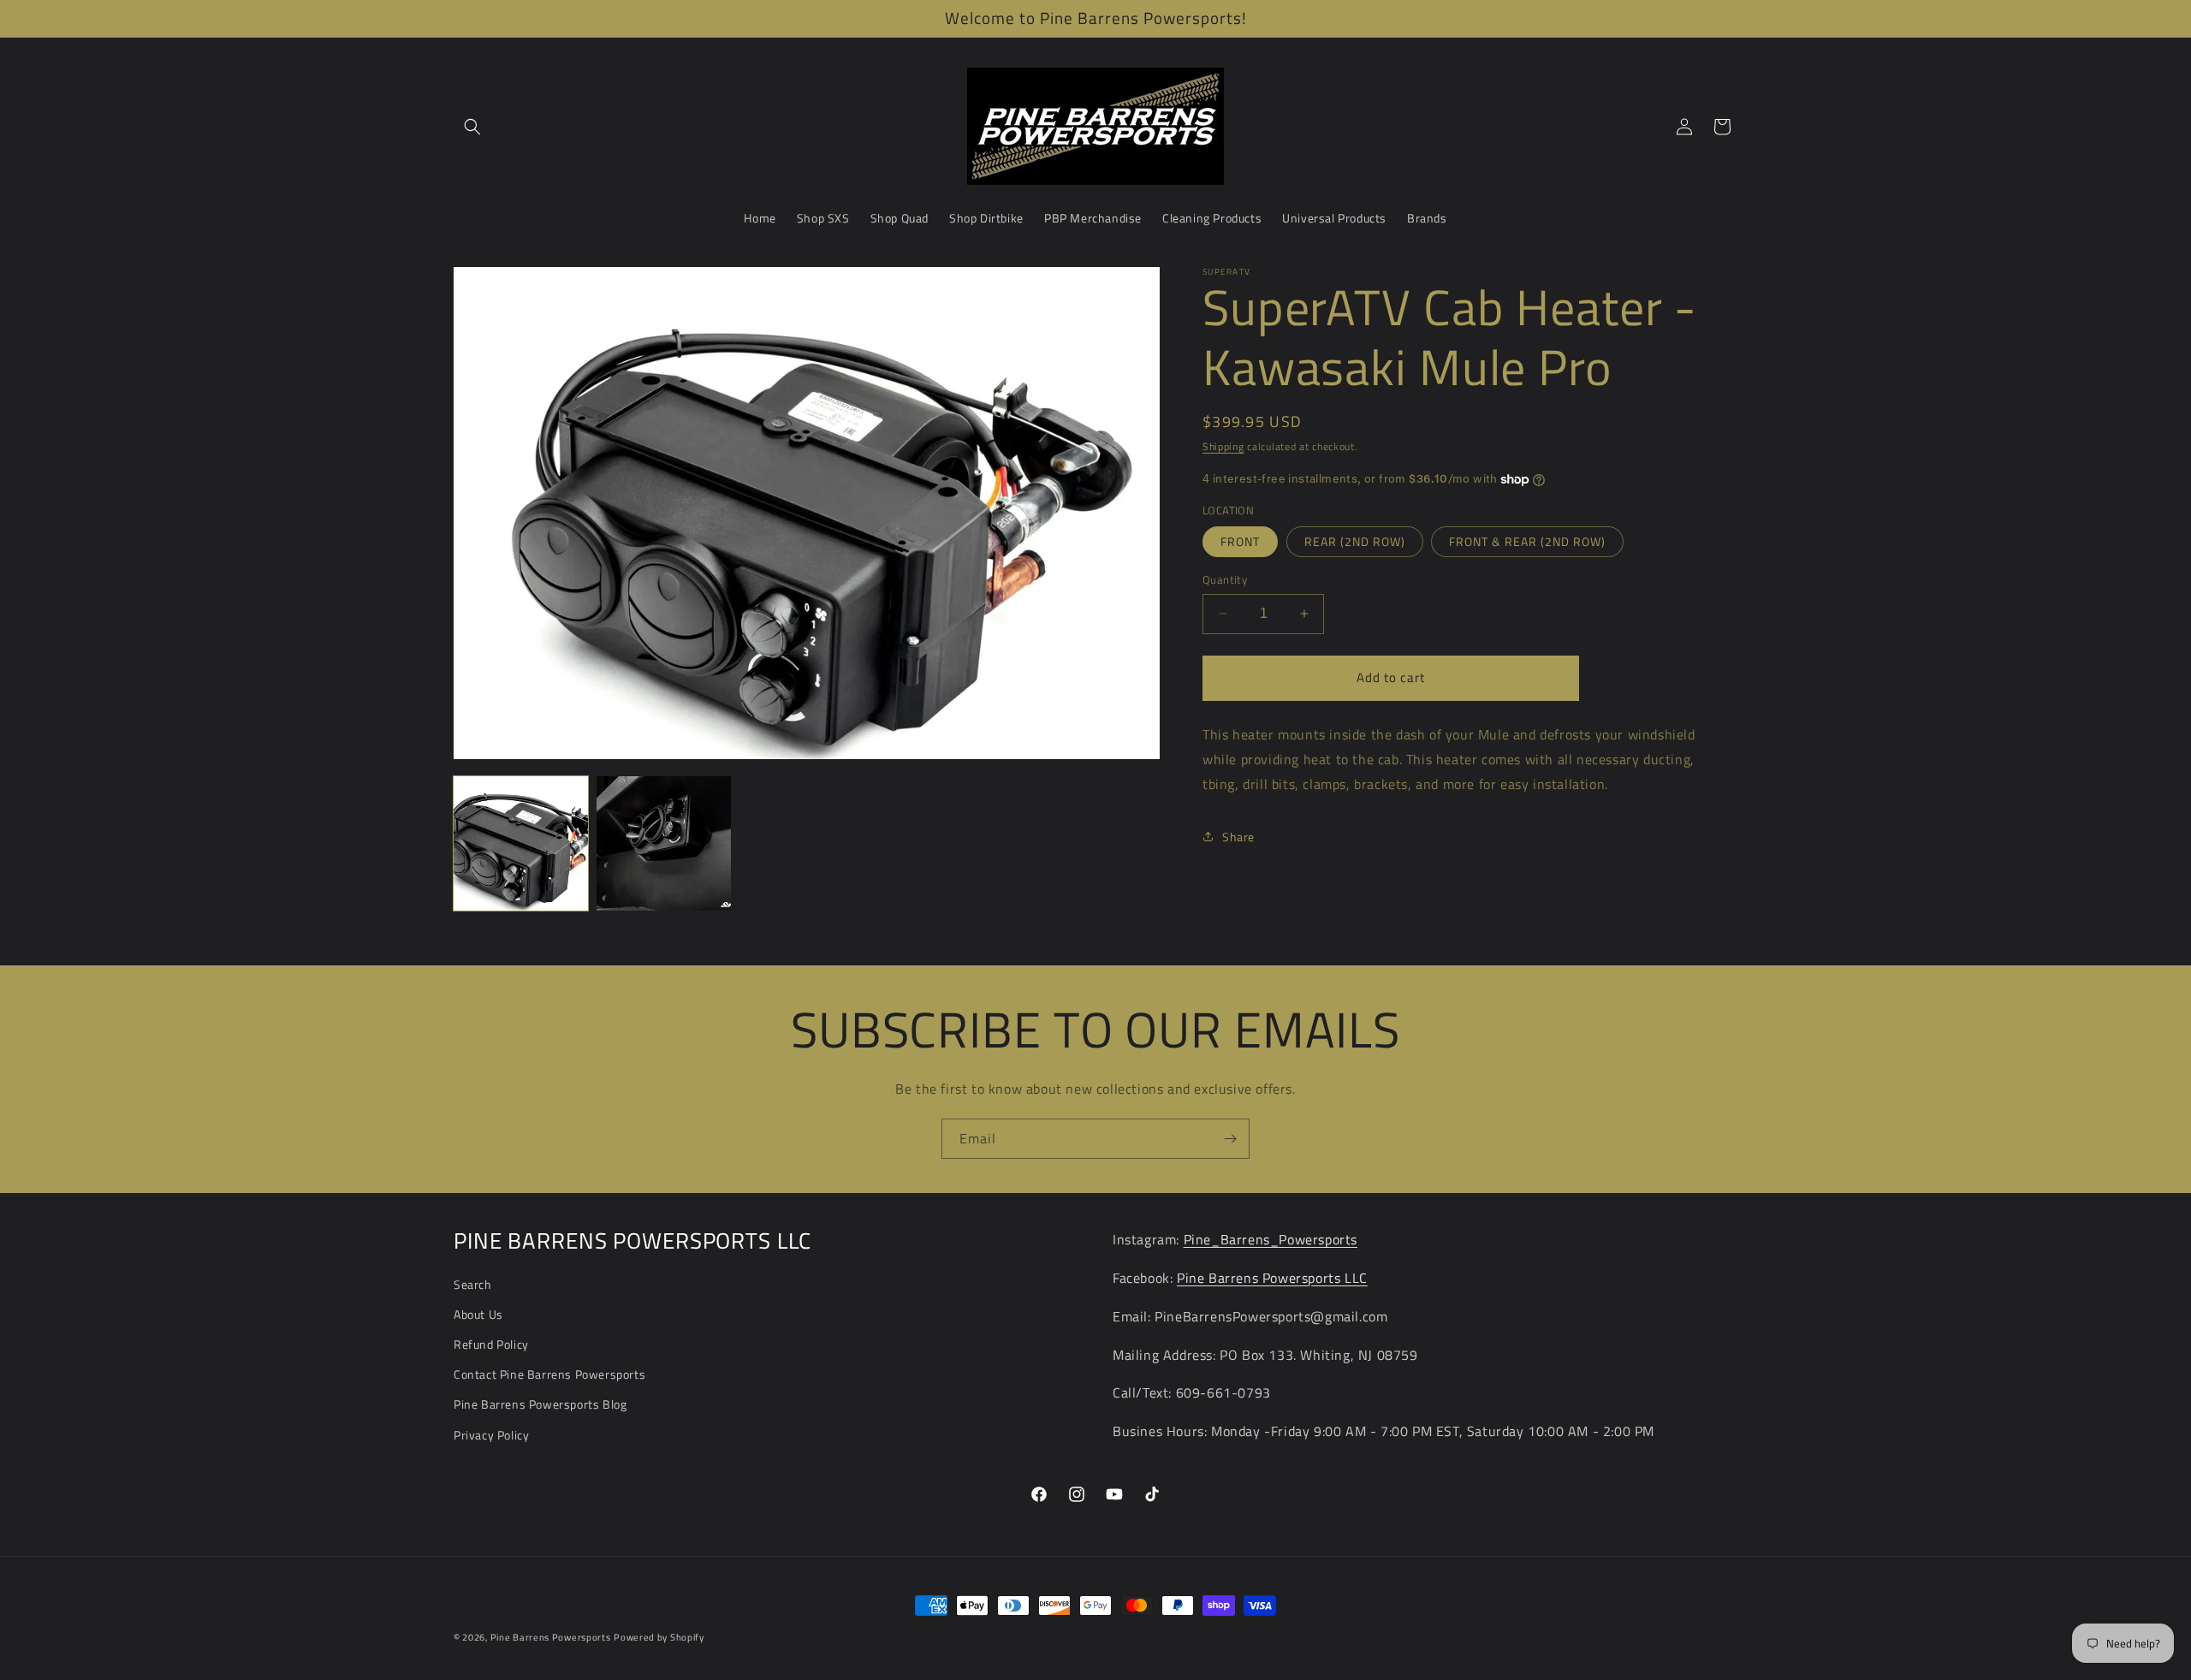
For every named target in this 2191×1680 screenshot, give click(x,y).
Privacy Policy (491, 1435)
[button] (472, 127)
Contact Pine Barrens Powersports (549, 1374)
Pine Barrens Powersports (551, 1637)
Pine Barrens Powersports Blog (540, 1404)
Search (473, 1284)
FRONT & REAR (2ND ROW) (1527, 541)
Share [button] (1238, 837)
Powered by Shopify (659, 1637)
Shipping (1223, 446)
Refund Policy (491, 1344)
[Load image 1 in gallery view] (521, 843)
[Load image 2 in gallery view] (664, 843)
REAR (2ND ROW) (1355, 541)
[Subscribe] (1230, 1139)
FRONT (1240, 541)
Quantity (1225, 580)
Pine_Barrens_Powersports (1271, 1239)
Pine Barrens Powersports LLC (1272, 1278)
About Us (478, 1314)
